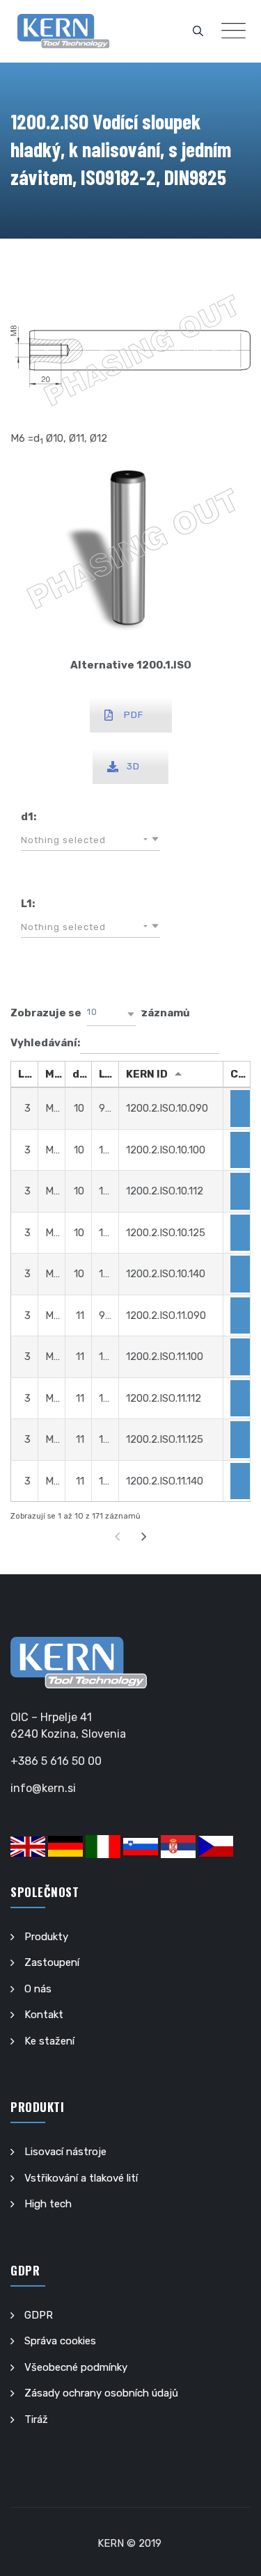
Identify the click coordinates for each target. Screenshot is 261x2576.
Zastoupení (52, 1962)
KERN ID (147, 1074)
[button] (90, 840)
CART (240, 1074)
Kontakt (44, 2015)
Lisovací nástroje (65, 2152)
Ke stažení (49, 2041)
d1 (79, 1074)
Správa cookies (60, 2341)
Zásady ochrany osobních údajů (101, 2393)
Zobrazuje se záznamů (100, 1013)
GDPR (39, 2315)
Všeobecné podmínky (76, 2367)
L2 (25, 1074)
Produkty (46, 1937)
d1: (29, 817)
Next (143, 1537)
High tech (48, 2204)
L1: (28, 904)
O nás (38, 1989)
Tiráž (36, 2419)
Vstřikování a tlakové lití (81, 2178)
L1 (104, 1074)
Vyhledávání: (45, 1043)
